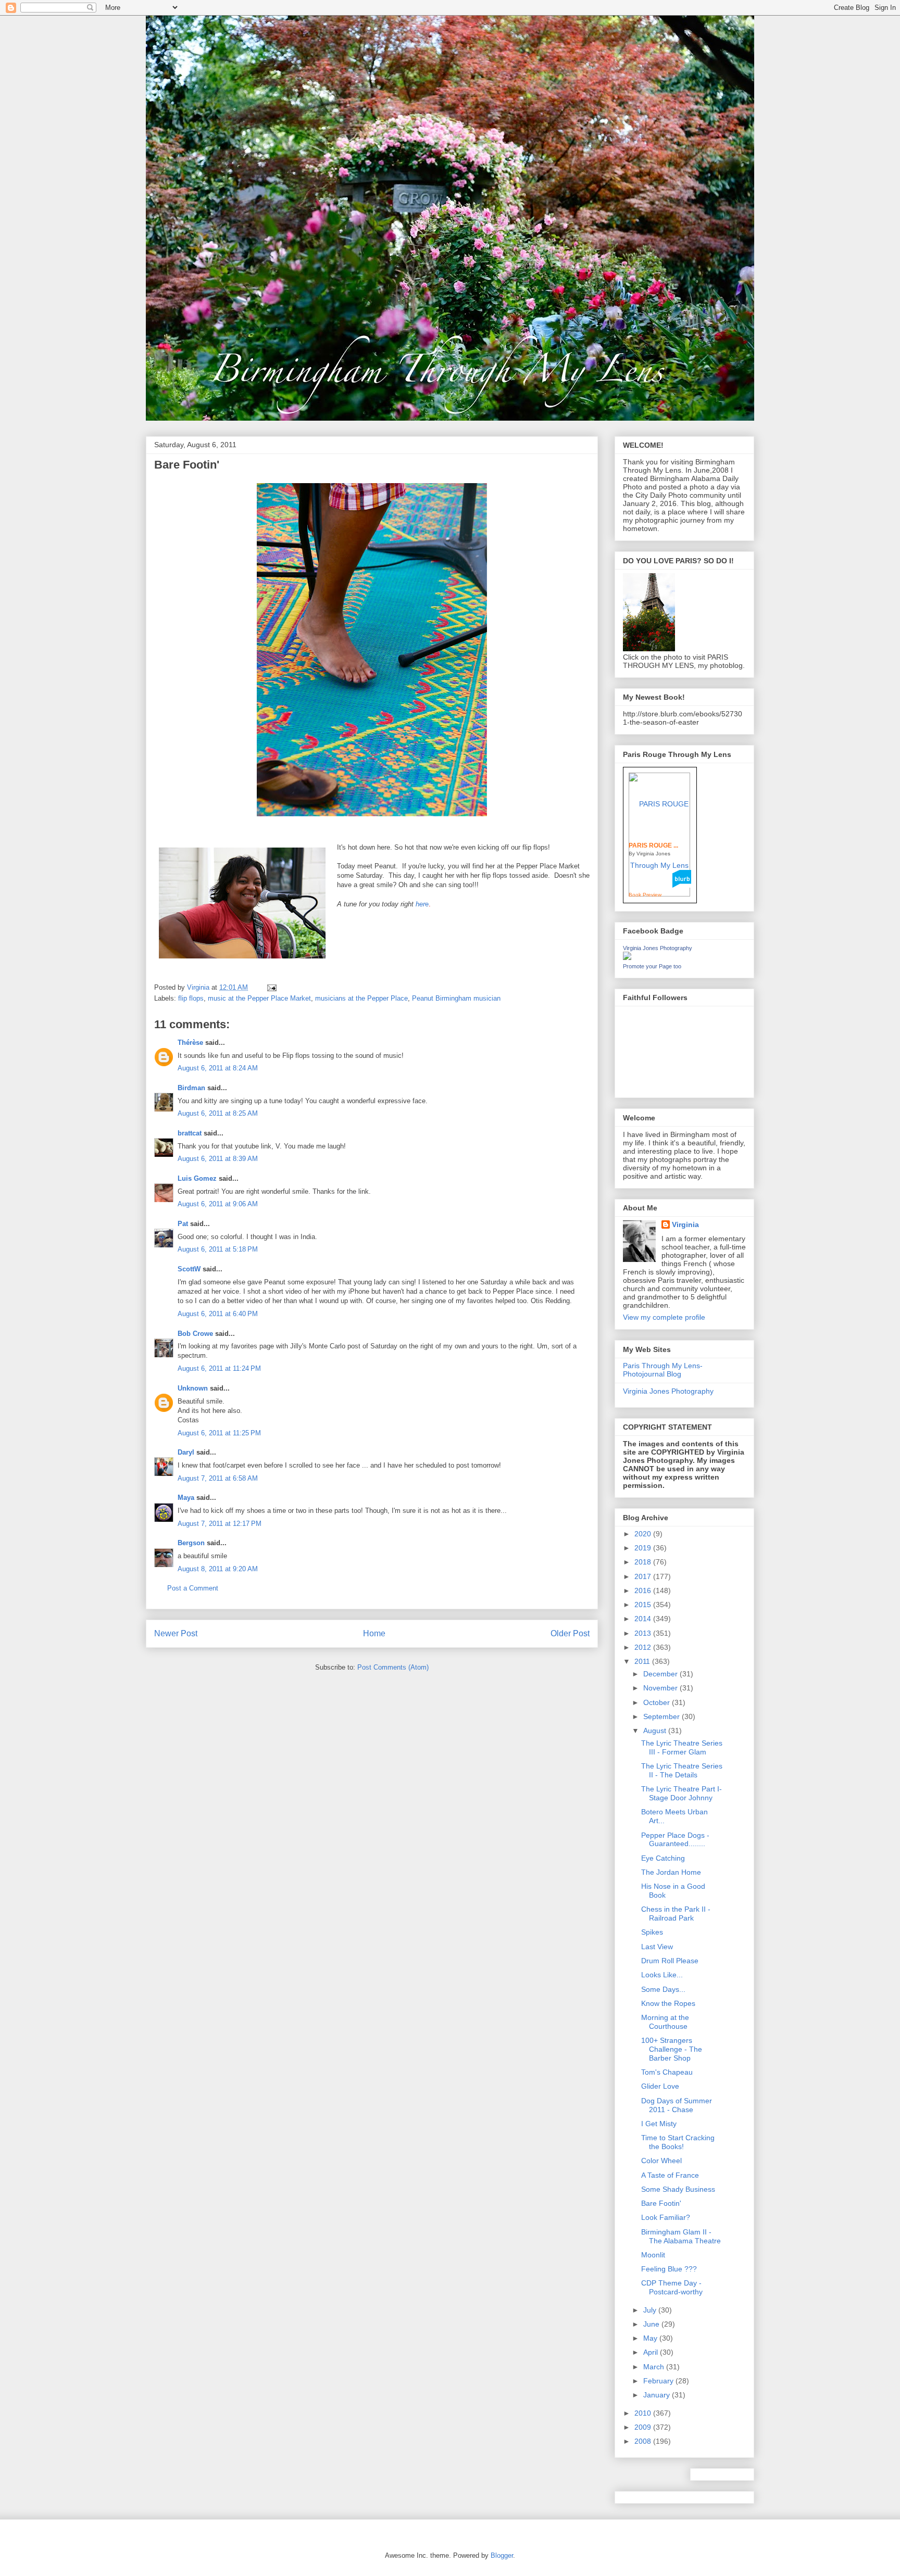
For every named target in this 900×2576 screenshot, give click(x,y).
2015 (644, 1605)
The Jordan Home (671, 1872)
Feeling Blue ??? (669, 2269)
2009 (644, 2427)
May (651, 2338)
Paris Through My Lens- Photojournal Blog (663, 1370)
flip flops (191, 998)
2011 (643, 1661)
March (655, 2367)
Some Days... (663, 1989)
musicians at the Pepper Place (361, 998)
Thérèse (190, 1043)
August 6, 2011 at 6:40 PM (218, 1314)
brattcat (190, 1133)
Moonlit (653, 2255)
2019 (644, 1548)
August (656, 1731)
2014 (644, 1619)
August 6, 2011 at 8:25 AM (218, 1113)
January (658, 2395)
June (652, 2324)
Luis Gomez (197, 1178)
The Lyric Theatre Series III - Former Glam (682, 1747)
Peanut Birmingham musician (456, 998)
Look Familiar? (666, 2217)
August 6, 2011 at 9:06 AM (218, 1204)
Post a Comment (193, 1588)
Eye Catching (663, 1858)
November (661, 1688)
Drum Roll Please (670, 1961)
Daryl (186, 1452)
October (658, 1702)
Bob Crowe (195, 1334)
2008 (644, 2441)
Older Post (570, 1633)
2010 (644, 2413)
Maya (186, 1498)
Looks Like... (662, 1975)
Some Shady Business (678, 2189)
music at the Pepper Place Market (259, 998)
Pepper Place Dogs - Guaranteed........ (675, 1840)
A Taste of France (670, 2175)
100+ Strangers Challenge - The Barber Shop (672, 2049)
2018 (644, 1562)
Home (374, 1633)
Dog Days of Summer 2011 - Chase (677, 2105)
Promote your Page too (652, 966)
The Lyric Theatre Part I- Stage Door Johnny (682, 1793)
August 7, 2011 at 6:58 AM (218, 1478)
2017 (644, 1576)
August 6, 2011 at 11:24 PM (219, 1368)
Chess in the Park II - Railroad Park (676, 1914)
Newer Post (176, 1633)
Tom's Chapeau (667, 2072)
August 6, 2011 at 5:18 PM (218, 1249)
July (651, 2310)
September (662, 1716)
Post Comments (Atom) (393, 1667)
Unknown (193, 1388)
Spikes (652, 1932)
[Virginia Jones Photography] (627, 957)
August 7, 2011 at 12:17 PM (220, 1524)
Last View (657, 1947)
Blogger (502, 2555)
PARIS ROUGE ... (653, 845)
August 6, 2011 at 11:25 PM (219, 1433)
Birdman (191, 1088)
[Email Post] (271, 987)
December (661, 1674)
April (652, 2352)
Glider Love (660, 2086)
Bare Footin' (661, 2203)
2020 (644, 1534)
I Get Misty (659, 2124)
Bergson (191, 1543)
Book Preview (645, 895)
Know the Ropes (668, 2003)
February (659, 2381)
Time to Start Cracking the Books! (678, 2142)
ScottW (189, 1269)
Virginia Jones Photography (658, 948)
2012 (644, 1647)
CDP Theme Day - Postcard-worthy (672, 2287)
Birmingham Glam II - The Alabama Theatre (681, 2236)
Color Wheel (661, 2161)
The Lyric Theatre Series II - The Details (682, 1770)
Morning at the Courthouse (665, 2022)
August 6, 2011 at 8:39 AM (218, 1159)
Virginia (685, 1224)
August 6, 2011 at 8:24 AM (218, 1068)
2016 (644, 1590)
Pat (183, 1224)
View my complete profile (664, 1317)
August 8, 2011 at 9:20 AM (218, 1569)
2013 (644, 1633)
